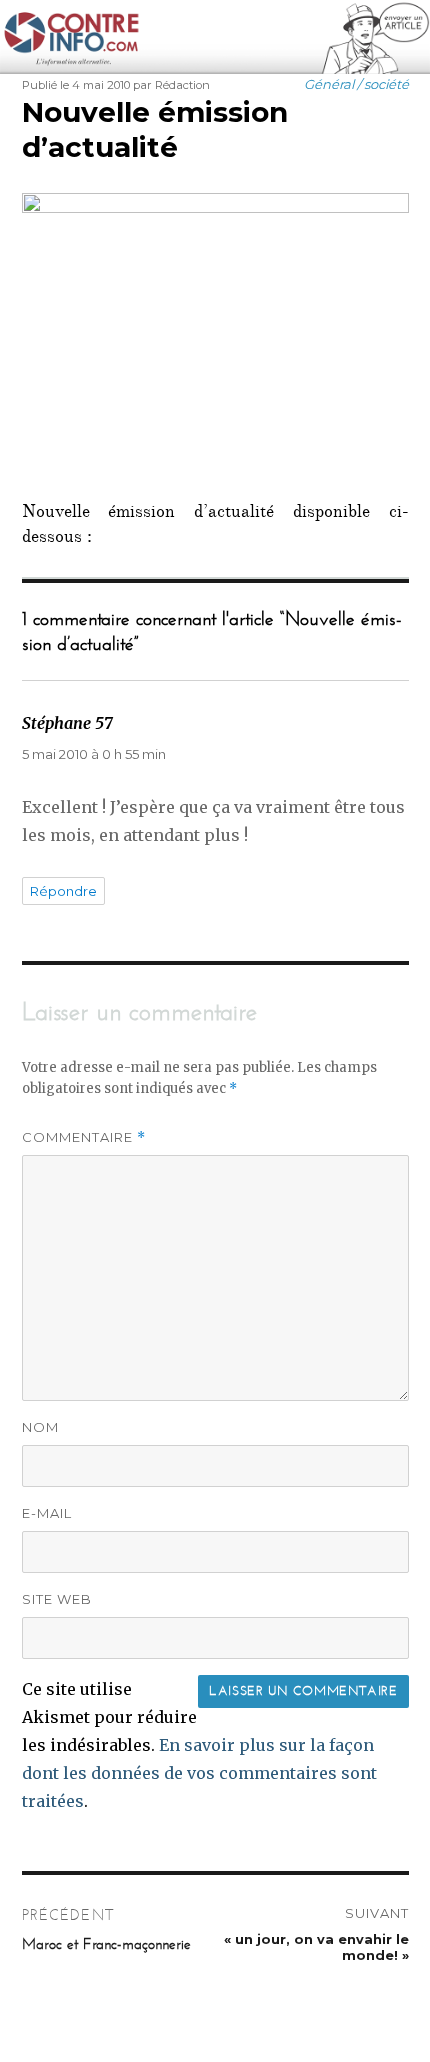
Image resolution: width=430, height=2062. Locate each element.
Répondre (63, 891)
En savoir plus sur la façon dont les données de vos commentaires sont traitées (199, 1773)
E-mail (47, 1513)
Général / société (356, 84)
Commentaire (84, 1137)
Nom (40, 1427)
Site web (57, 1599)
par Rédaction (171, 85)
